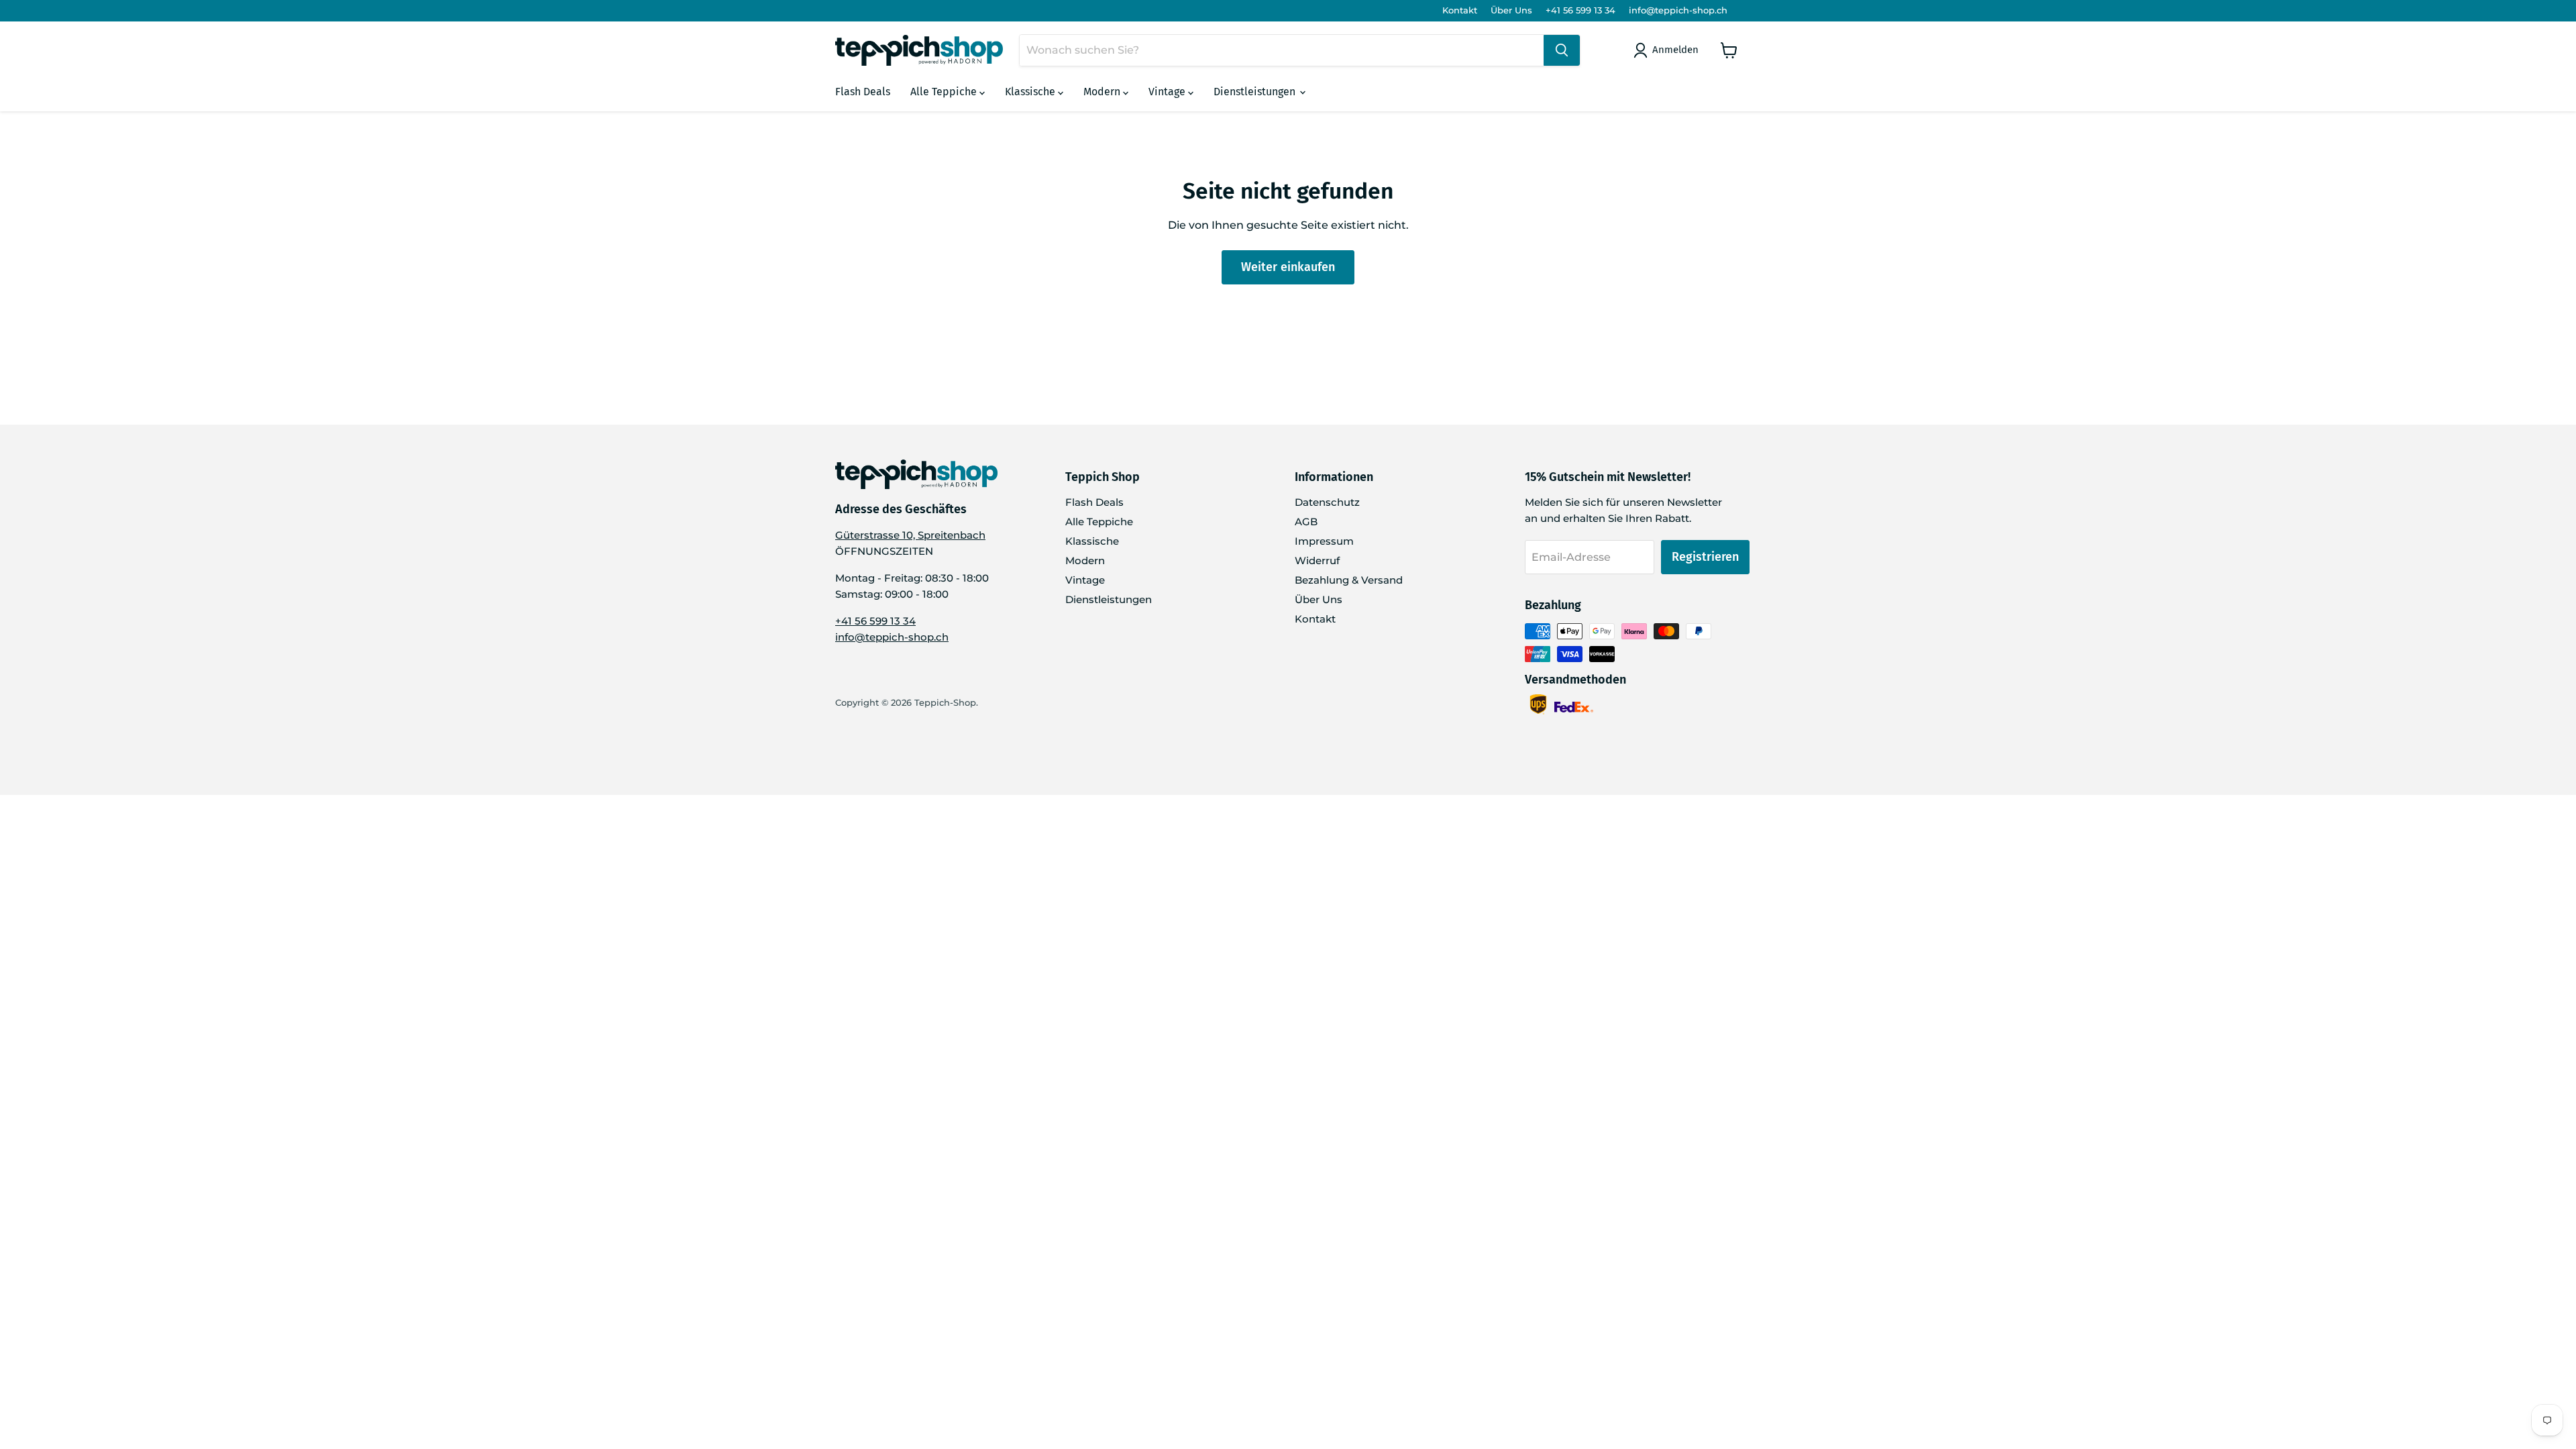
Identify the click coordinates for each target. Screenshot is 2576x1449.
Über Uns (1511, 10)
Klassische (1031, 92)
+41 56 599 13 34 (1580, 10)
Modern (1103, 92)
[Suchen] (1562, 50)
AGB (1306, 522)
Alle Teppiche (945, 92)
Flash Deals (863, 92)
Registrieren (1705, 557)
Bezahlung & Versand (1349, 580)
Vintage (1168, 92)
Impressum (1324, 541)
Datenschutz (1327, 502)
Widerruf (1317, 560)
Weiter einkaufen (1288, 267)
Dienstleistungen (1256, 92)
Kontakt (1460, 10)
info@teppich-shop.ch (1678, 10)
